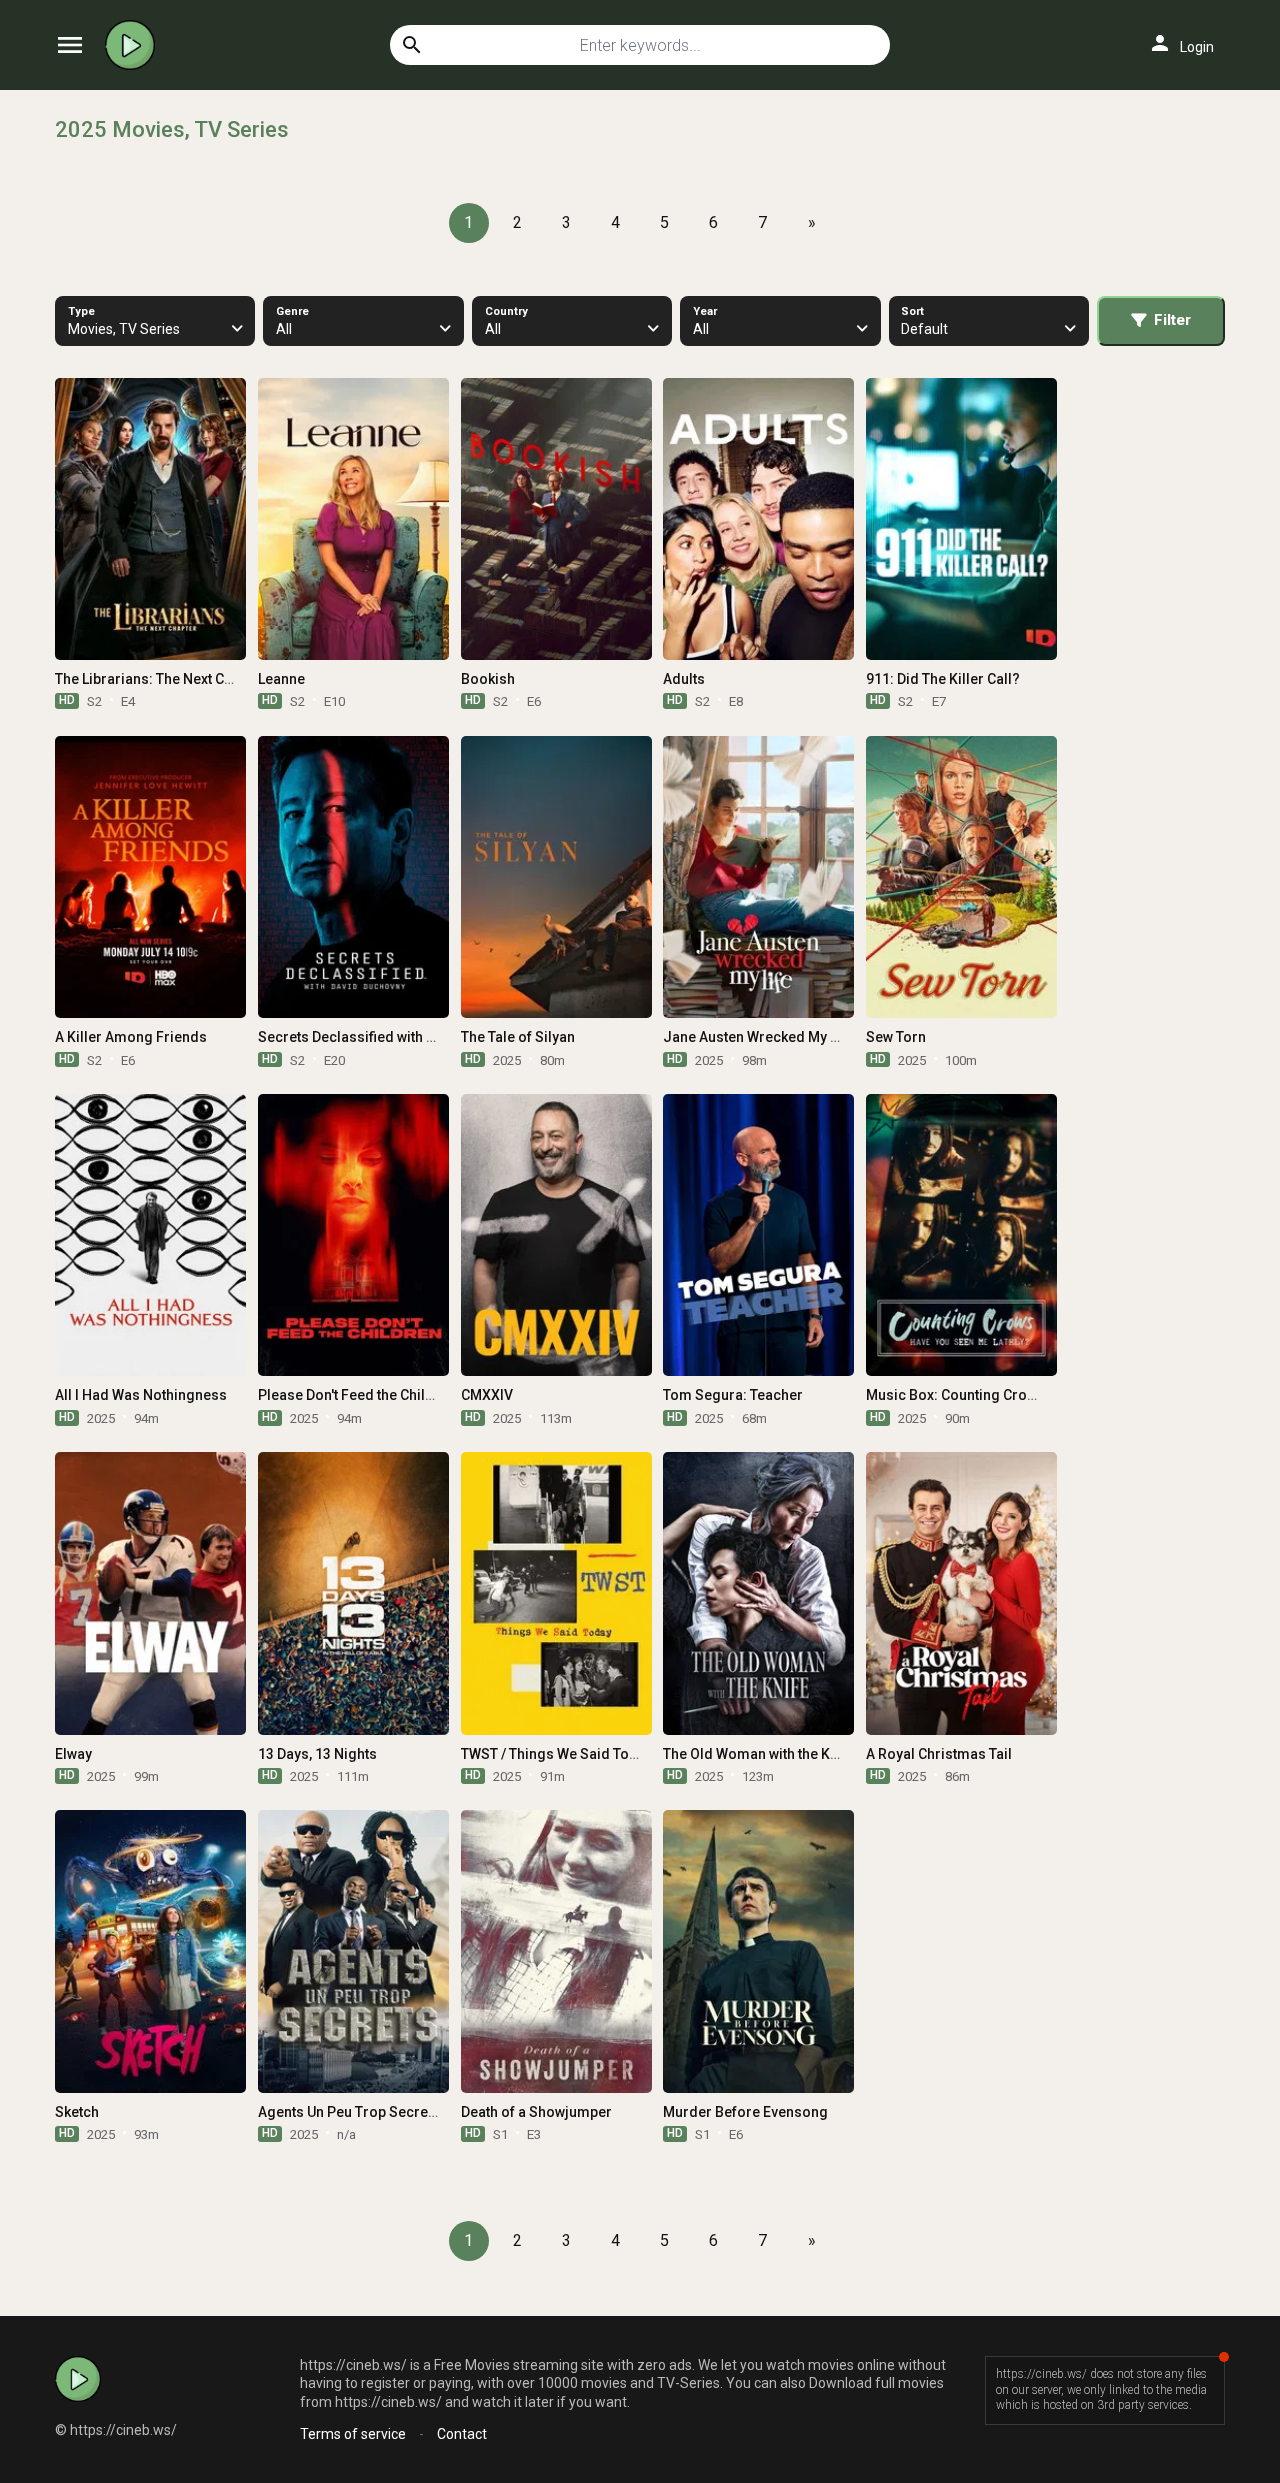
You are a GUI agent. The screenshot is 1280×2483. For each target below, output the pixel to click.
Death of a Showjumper (536, 2112)
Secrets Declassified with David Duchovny (394, 1037)
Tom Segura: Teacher (733, 1395)
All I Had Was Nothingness (141, 1395)
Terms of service (353, 2434)
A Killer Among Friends (131, 1037)
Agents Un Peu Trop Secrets (349, 2112)
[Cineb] (135, 45)
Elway (73, 1754)
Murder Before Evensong (745, 2112)
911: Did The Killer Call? (943, 679)
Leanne (281, 679)
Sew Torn (896, 1037)
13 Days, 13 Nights (317, 1754)
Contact (462, 2434)
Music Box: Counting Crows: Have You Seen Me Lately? (1043, 1395)
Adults (684, 679)
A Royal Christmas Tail (939, 1754)
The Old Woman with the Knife (759, 1754)
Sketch (77, 2112)
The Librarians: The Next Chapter (160, 679)
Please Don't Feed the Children (357, 1395)
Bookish (488, 679)
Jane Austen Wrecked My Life (758, 1037)
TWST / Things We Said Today (557, 1754)
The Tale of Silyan (518, 1037)
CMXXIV (487, 1395)
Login (1181, 43)
